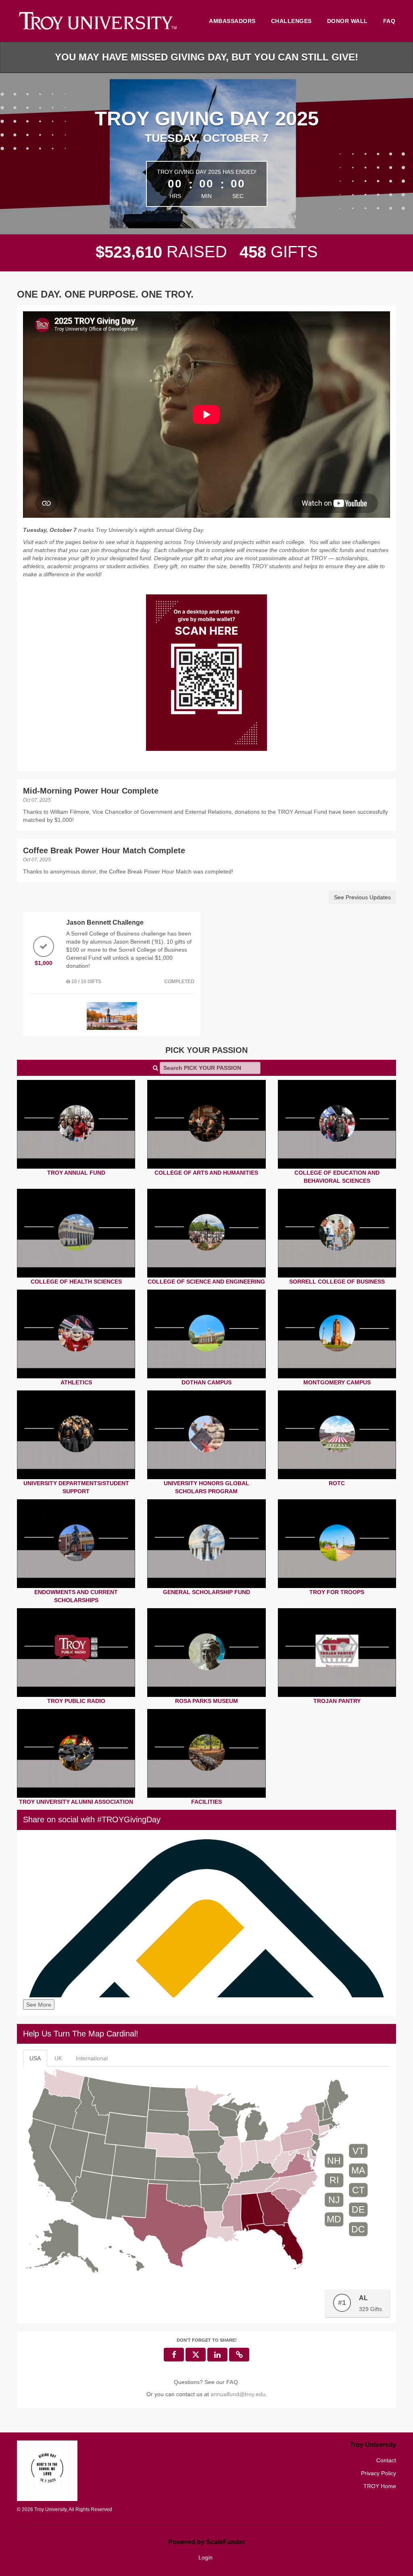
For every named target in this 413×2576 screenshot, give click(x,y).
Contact (386, 2460)
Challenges (291, 21)
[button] (239, 2355)
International (92, 2058)
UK (58, 2058)
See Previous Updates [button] (362, 897)
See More (39, 2005)
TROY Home (380, 2486)
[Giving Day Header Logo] (98, 21)
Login (205, 2557)
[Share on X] (196, 2355)
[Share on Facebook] (174, 2355)
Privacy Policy (379, 2473)
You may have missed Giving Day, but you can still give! (206, 57)
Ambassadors (232, 21)
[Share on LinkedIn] (217, 2355)
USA (35, 2058)
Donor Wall (347, 21)
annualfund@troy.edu (238, 2394)
